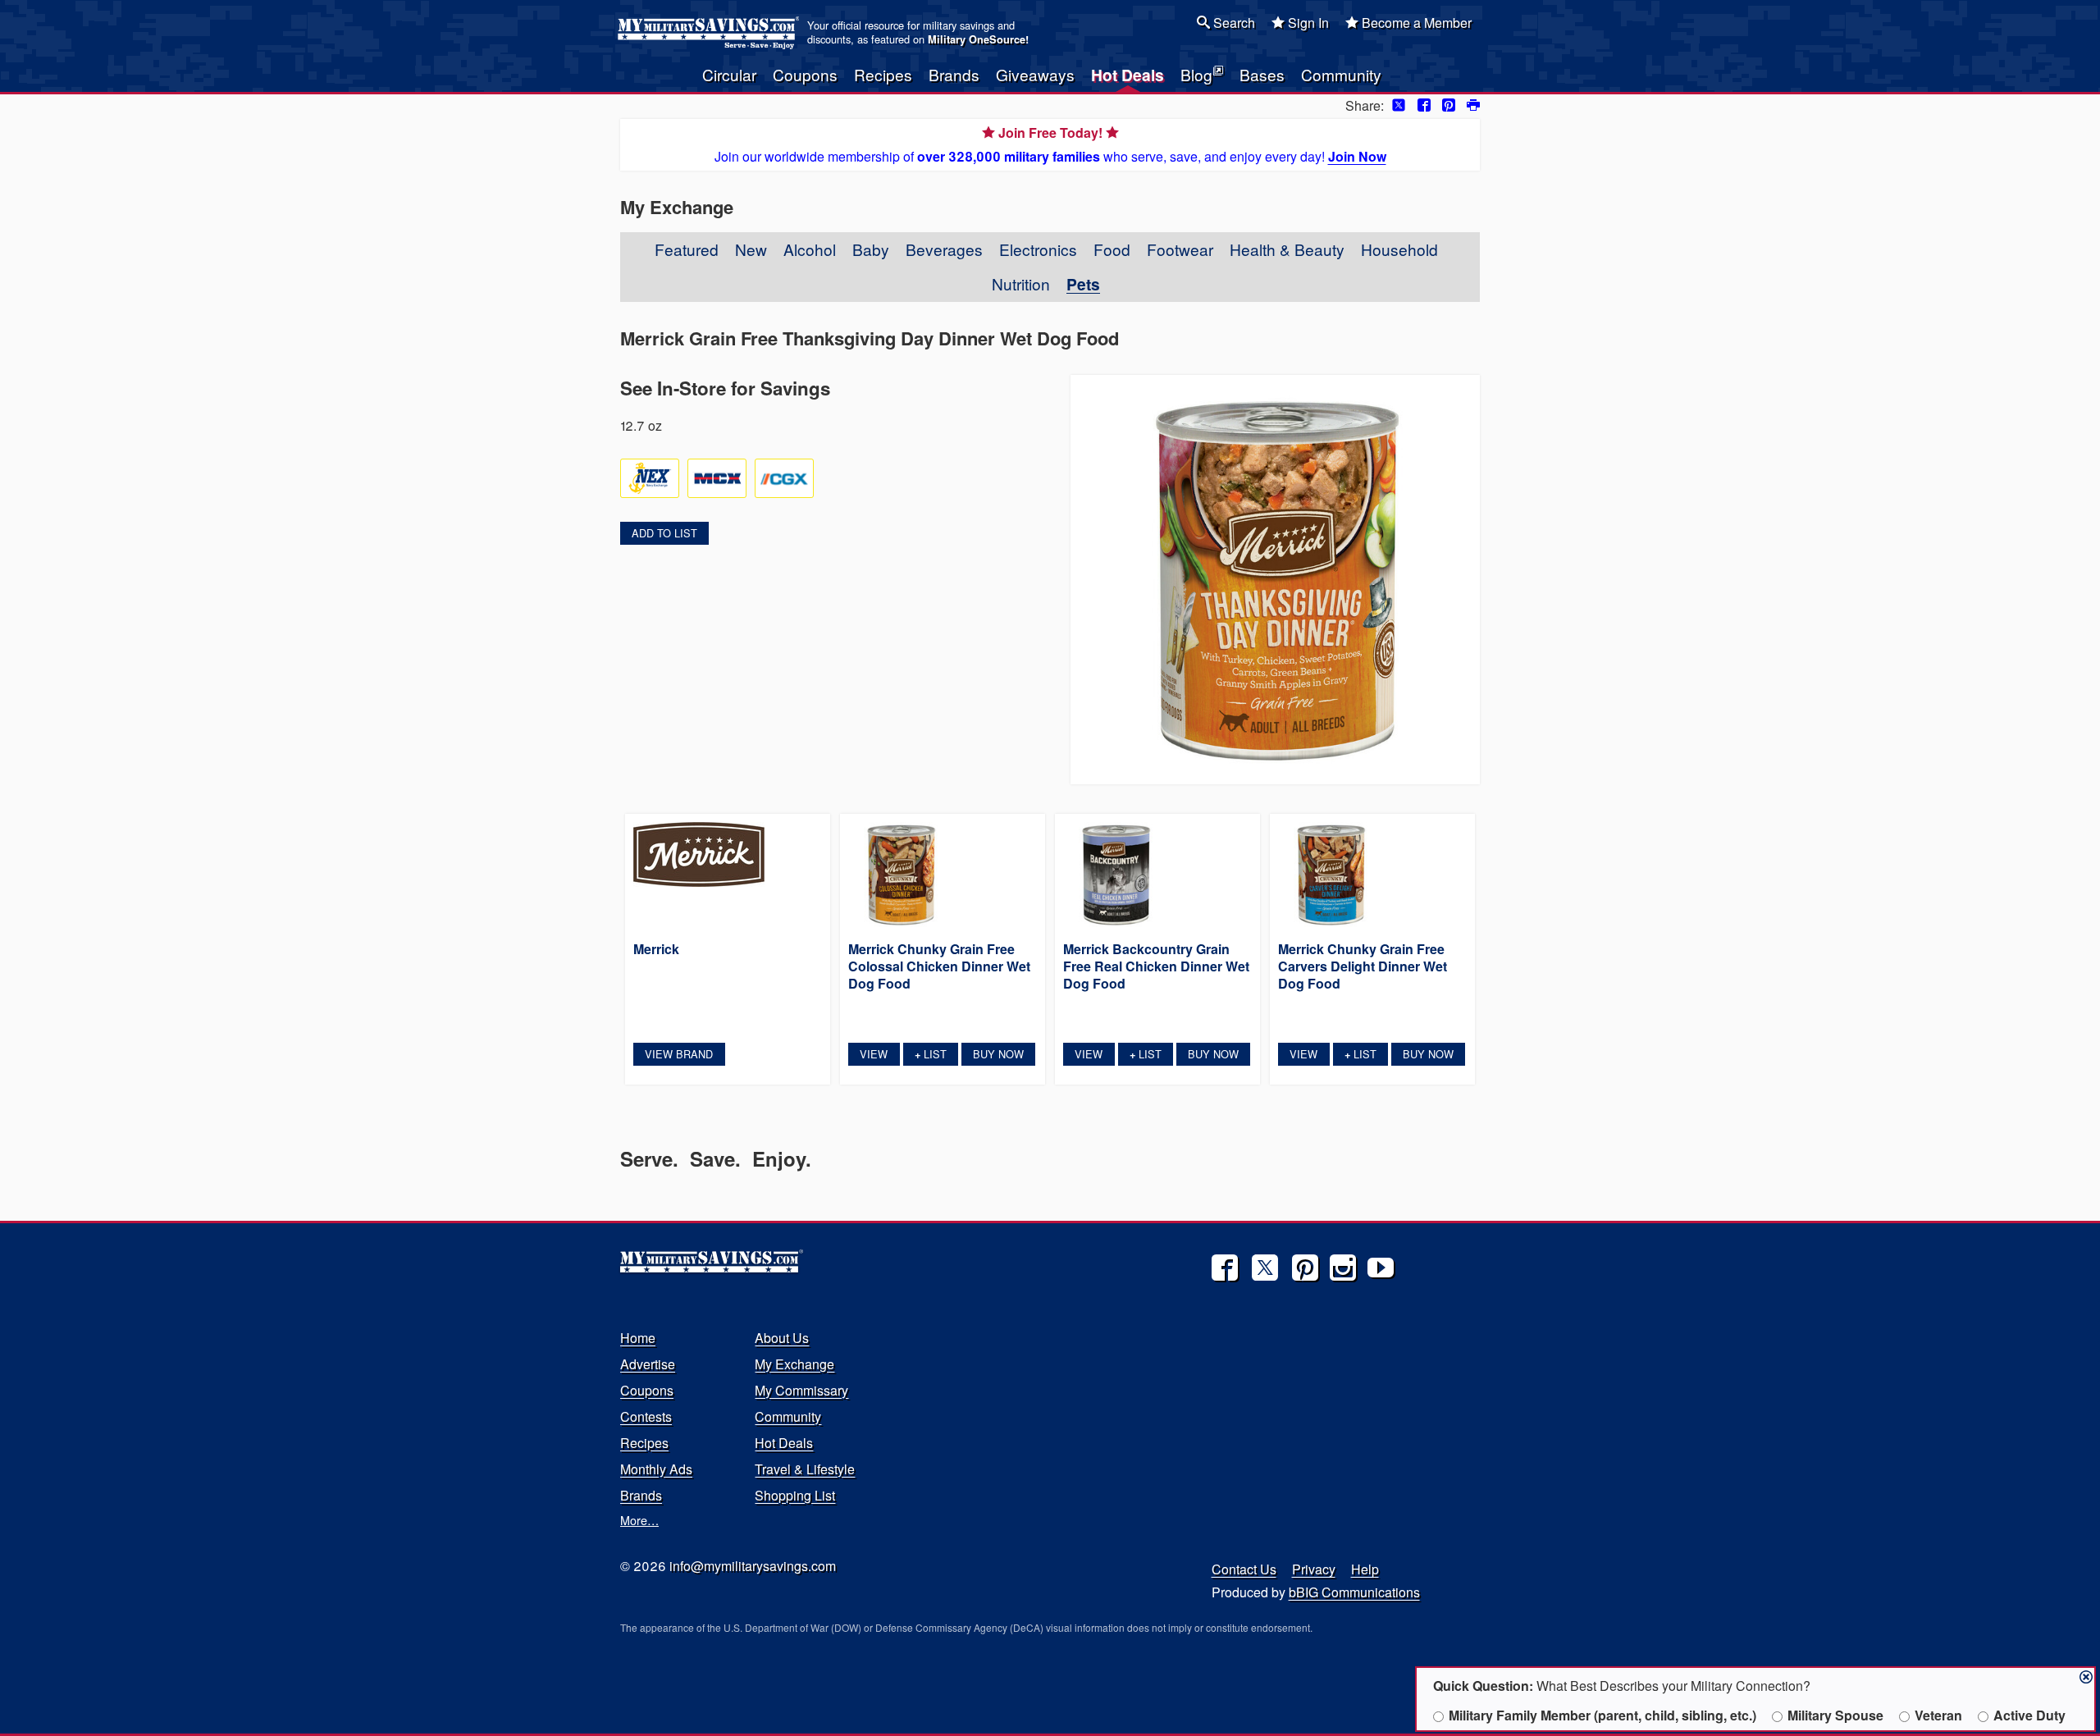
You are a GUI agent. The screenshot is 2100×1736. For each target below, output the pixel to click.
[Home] (711, 33)
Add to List (664, 533)
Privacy (1314, 1569)
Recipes (883, 74)
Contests (646, 1416)
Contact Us (1244, 1569)
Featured (687, 249)
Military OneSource (977, 39)
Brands (954, 74)
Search (1233, 23)
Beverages (944, 249)
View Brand (679, 1054)
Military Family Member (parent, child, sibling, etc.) (1602, 1715)
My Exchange (794, 1364)
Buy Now (998, 1054)
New (751, 249)
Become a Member (1415, 23)
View (874, 1054)
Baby (871, 249)
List (931, 1054)
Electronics (1038, 249)
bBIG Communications (1354, 1592)
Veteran (1938, 1715)
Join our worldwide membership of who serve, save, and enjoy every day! (1050, 144)
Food (1112, 249)
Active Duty (2029, 1715)
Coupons (805, 74)
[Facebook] (1225, 1268)
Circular (729, 74)
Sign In (1307, 23)
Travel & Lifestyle (805, 1469)
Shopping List (795, 1495)
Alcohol (810, 249)
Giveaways (1035, 74)
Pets (1083, 284)
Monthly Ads (656, 1469)
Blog (1196, 74)
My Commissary (801, 1390)
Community (1341, 74)
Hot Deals (1128, 75)
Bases (1262, 74)
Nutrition (1021, 283)
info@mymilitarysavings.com (753, 1566)
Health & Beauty (1287, 249)
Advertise (648, 1364)
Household (1399, 249)
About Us (782, 1338)
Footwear (1180, 249)
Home (638, 1338)
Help (1365, 1569)
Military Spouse (1835, 1715)
